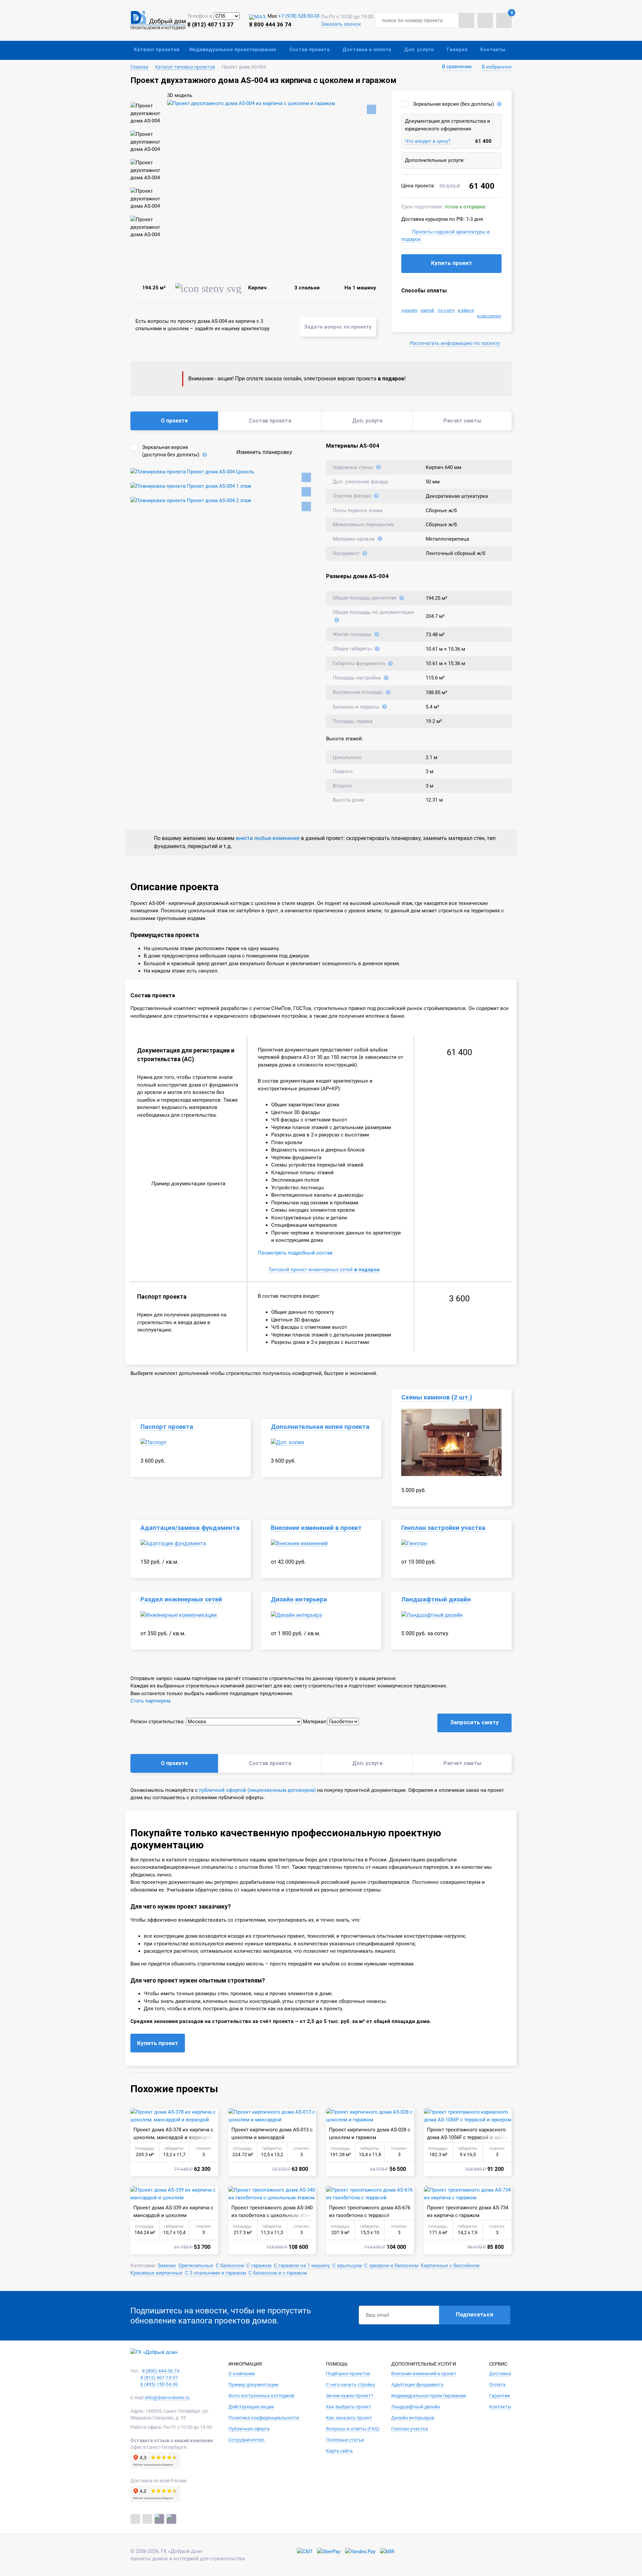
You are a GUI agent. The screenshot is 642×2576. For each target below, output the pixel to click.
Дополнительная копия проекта (320, 1427)
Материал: (315, 1722)
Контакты (493, 50)
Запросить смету (474, 1722)
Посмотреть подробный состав (295, 1253)
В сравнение (457, 67)
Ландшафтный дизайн (436, 1599)
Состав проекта (309, 50)
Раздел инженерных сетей (181, 1599)
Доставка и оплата (367, 50)
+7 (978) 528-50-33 (299, 16)
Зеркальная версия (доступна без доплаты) (171, 451)
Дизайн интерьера (299, 1599)
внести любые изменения (268, 838)
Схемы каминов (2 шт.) (437, 1397)
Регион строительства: (157, 1722)
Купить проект (452, 263)
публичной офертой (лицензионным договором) (257, 1790)
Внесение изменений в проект (316, 1528)
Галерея (457, 50)
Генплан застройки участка (443, 1528)
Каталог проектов (157, 50)
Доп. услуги (419, 50)
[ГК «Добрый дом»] (158, 20)
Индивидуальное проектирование (233, 50)
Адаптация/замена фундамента (190, 1528)
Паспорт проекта (167, 1427)
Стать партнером (150, 1701)
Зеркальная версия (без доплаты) (453, 104)
